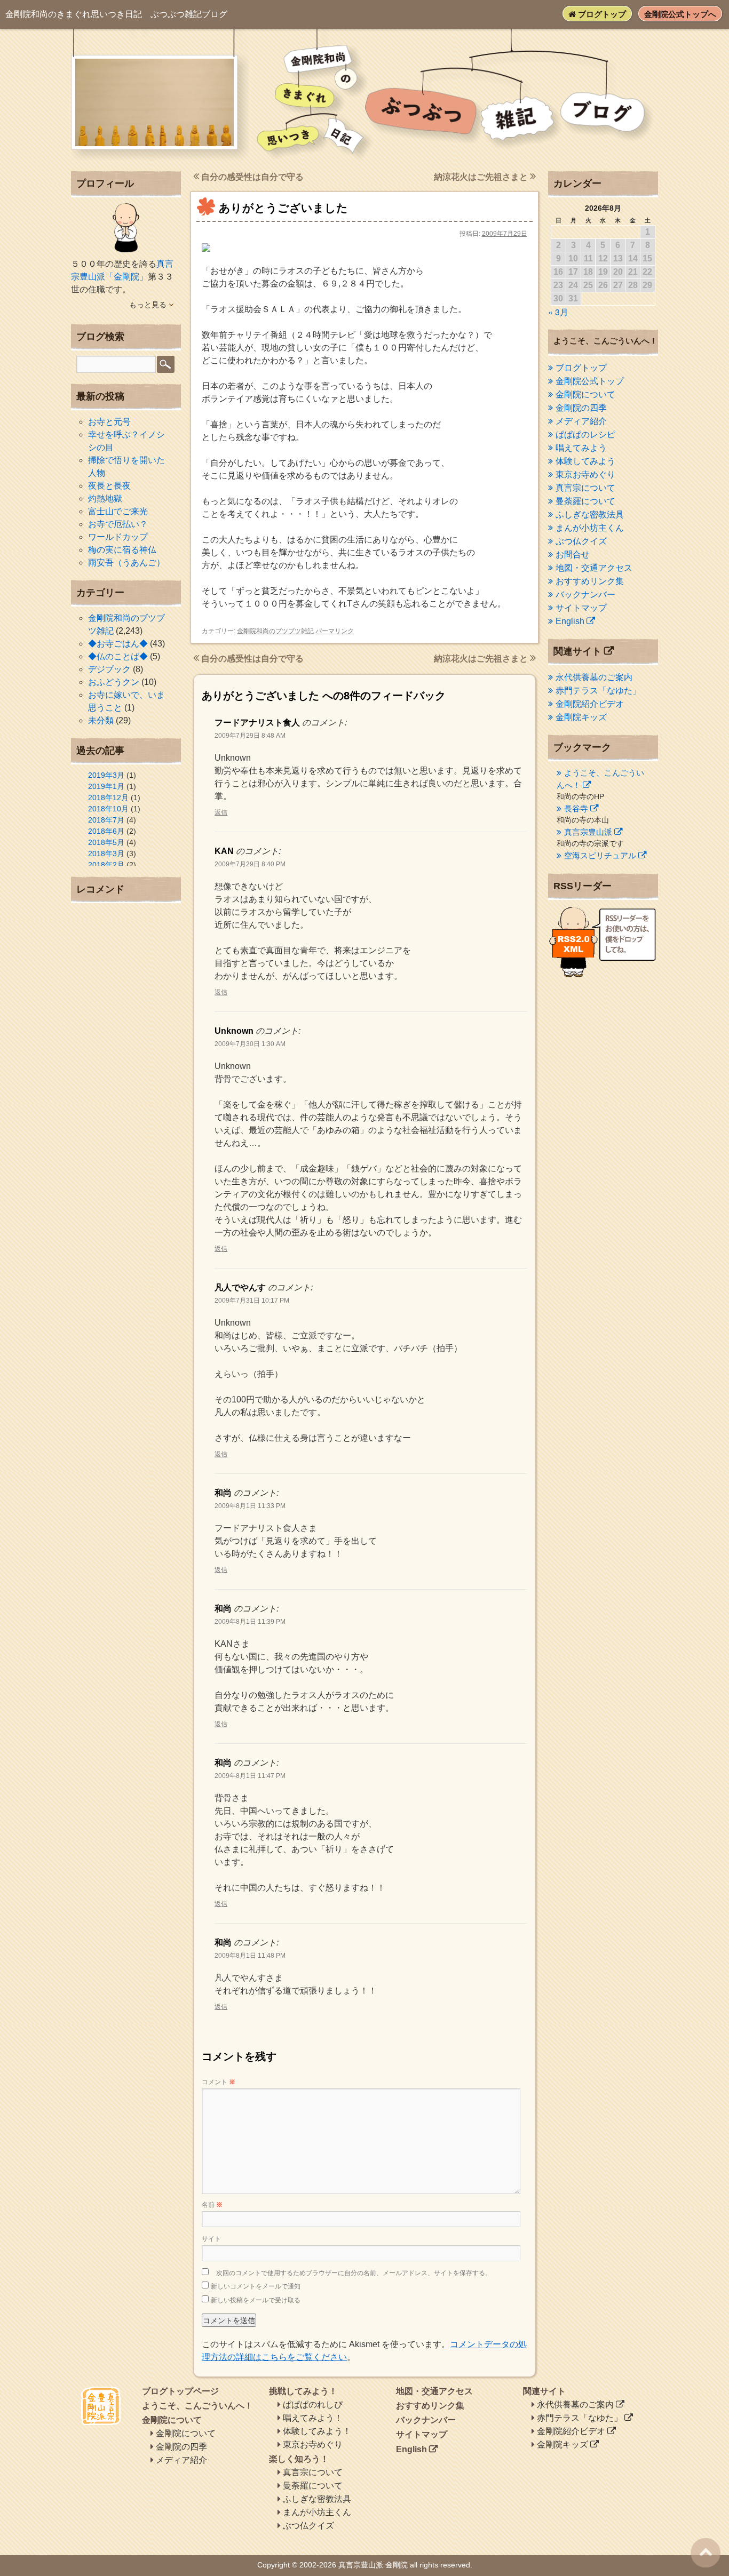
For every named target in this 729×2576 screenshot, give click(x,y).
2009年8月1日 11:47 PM (250, 1776)
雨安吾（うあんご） (126, 563)
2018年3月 (106, 854)
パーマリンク (335, 631)
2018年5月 (106, 842)
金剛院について (585, 394)
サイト (211, 2239)
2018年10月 (108, 809)
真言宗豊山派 (588, 832)
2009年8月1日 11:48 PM (250, 1956)
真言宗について (585, 488)
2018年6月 (106, 831)
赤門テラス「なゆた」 (598, 691)
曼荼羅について (585, 501)
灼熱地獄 (105, 499)
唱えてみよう (581, 448)
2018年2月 (106, 865)
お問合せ (573, 555)
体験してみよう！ (317, 2431)
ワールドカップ (118, 537)
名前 (212, 2205)
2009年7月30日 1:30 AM (250, 1044)
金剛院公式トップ (590, 381)
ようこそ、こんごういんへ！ (197, 2406)
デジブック (109, 669)
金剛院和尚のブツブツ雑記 (275, 631)
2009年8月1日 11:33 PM (250, 1506)
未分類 (101, 720)
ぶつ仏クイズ (581, 541)
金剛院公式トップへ (680, 14)
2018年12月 (108, 797)
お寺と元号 (109, 422)
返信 (221, 812)
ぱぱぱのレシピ (585, 434)
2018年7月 (106, 820)
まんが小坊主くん (590, 528)
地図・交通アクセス (594, 568)
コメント (219, 2082)
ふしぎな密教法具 (590, 515)
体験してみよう (585, 461)
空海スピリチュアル (600, 855)
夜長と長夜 (109, 486)
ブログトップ (601, 14)
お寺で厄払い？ (118, 524)
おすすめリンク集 (590, 581)
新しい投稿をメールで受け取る (256, 2300)
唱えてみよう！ (313, 2418)
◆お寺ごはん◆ (118, 644)
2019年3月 (106, 775)
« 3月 (558, 312)
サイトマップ (581, 608)
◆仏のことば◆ (118, 656)
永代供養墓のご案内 (594, 677)
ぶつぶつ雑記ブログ (116, 14)
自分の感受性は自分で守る (251, 177)
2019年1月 (106, 786)
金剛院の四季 (581, 408)
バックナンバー (585, 595)
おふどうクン (114, 682)
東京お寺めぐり (585, 474)
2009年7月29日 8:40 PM (250, 864)
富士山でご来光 (118, 511)
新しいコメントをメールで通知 (256, 2286)
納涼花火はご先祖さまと (482, 177)
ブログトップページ (180, 2391)
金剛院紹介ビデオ (590, 704)
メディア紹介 (581, 421)
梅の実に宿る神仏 (122, 550)
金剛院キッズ (581, 717)
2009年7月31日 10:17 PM (252, 1301)
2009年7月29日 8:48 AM (250, 736)
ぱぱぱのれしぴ (313, 2404)
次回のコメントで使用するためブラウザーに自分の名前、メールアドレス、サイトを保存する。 (354, 2273)
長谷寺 (576, 808)
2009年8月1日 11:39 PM (250, 1622)
